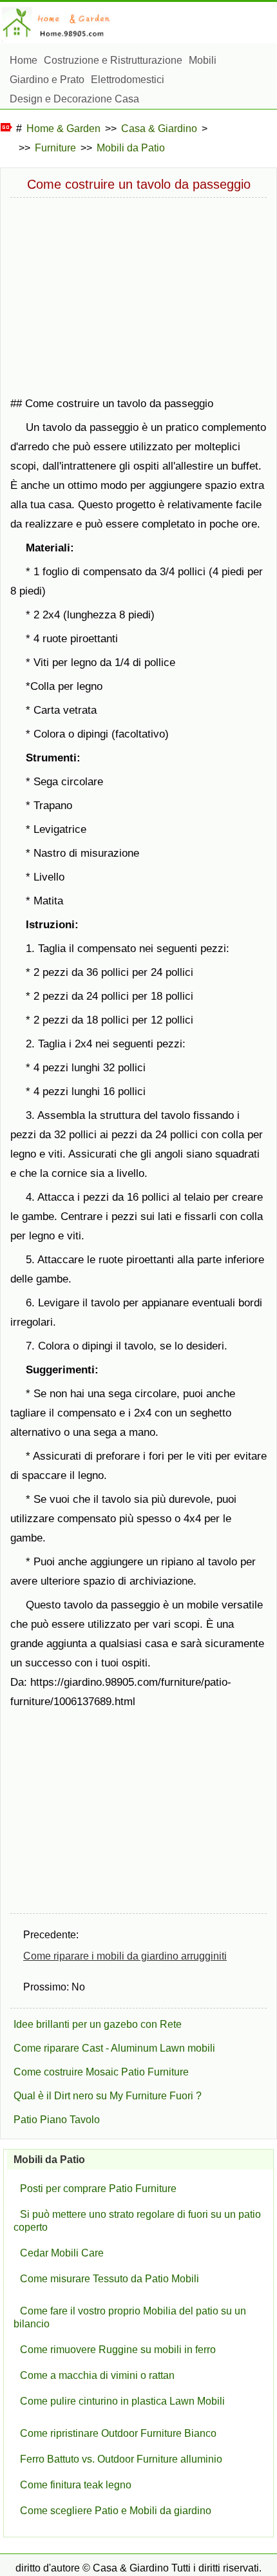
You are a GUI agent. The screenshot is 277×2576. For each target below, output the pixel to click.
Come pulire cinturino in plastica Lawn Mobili (122, 2401)
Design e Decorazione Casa (74, 99)
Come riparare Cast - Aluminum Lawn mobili (114, 2048)
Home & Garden (63, 129)
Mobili (203, 60)
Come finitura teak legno (76, 2485)
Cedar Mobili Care (62, 2253)
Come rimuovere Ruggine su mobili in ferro (118, 2350)
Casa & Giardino (159, 129)
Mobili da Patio (131, 148)
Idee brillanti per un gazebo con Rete (98, 2024)
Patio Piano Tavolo (57, 2120)
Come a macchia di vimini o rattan (97, 2375)
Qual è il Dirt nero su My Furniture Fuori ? (108, 2096)
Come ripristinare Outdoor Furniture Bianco (118, 2433)
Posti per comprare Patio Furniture (98, 2189)
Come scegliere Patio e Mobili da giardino (116, 2511)
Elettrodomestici (128, 80)
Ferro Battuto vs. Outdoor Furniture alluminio (121, 2459)
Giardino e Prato (47, 80)
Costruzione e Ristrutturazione (113, 60)
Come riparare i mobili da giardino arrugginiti (125, 1956)
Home (24, 60)
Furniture (55, 148)
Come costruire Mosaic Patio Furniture (101, 2072)
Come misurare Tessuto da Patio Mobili (110, 2279)
